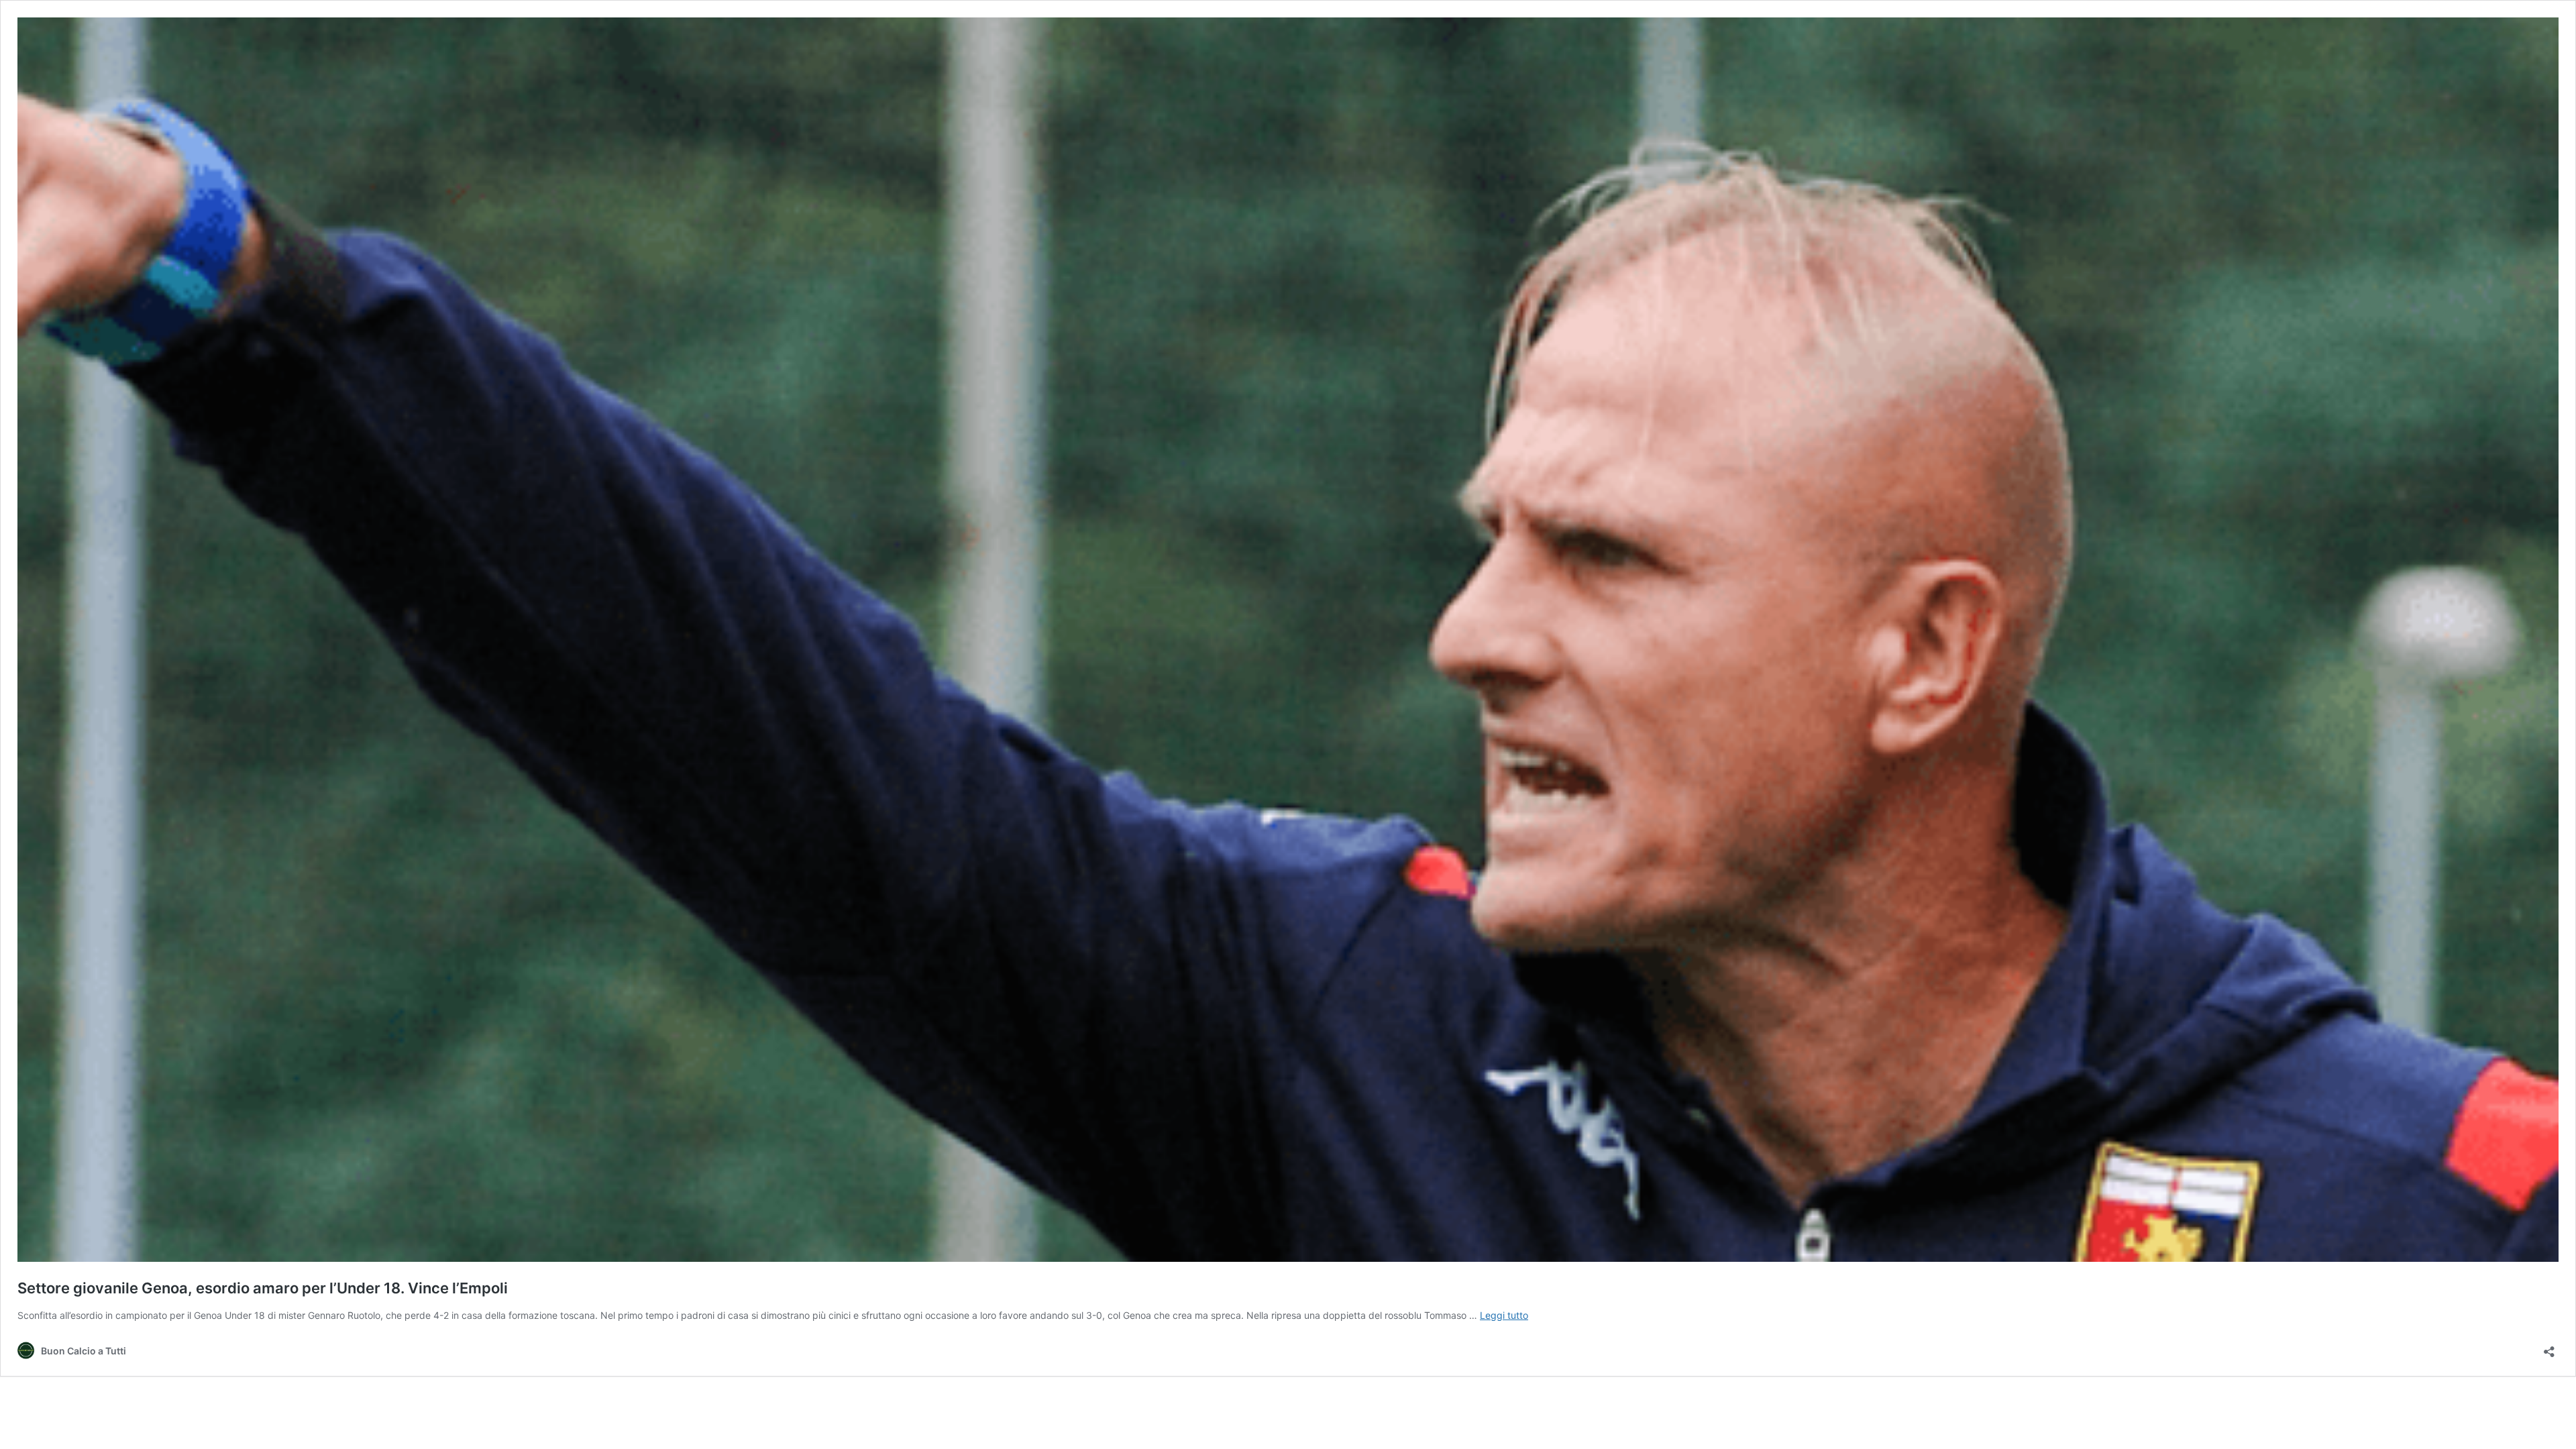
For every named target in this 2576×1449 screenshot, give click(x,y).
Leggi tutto (1504, 1315)
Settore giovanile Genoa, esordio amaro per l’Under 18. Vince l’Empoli (263, 1288)
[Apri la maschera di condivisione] (2549, 1347)
